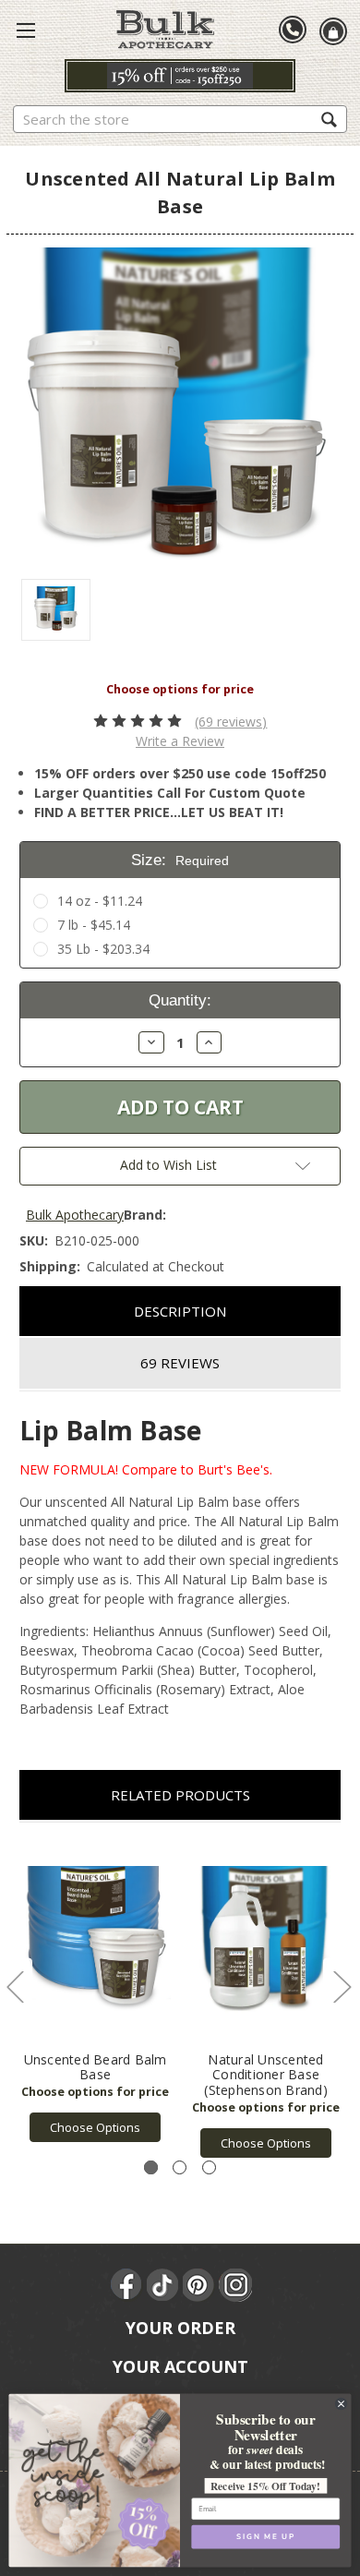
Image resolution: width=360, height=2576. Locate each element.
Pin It (199, 2285)
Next (342, 1986)
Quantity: (180, 1000)
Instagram (235, 2285)
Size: (180, 860)
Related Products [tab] (180, 1795)
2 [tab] (180, 2167)
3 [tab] (209, 2167)
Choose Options (95, 2127)
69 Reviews (180, 1363)
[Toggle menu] (26, 30)
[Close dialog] (341, 2403)
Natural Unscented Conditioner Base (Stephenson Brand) (266, 2075)
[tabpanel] (96, 1992)
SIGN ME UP (265, 2536)
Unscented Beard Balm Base (96, 2067)
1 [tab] (151, 2167)
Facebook (127, 2285)
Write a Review (180, 741)
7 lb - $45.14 (94, 925)
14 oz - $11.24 (100, 901)
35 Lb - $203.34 (103, 949)
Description (180, 1311)
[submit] (329, 119)
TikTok (163, 2285)
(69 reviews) (231, 722)
